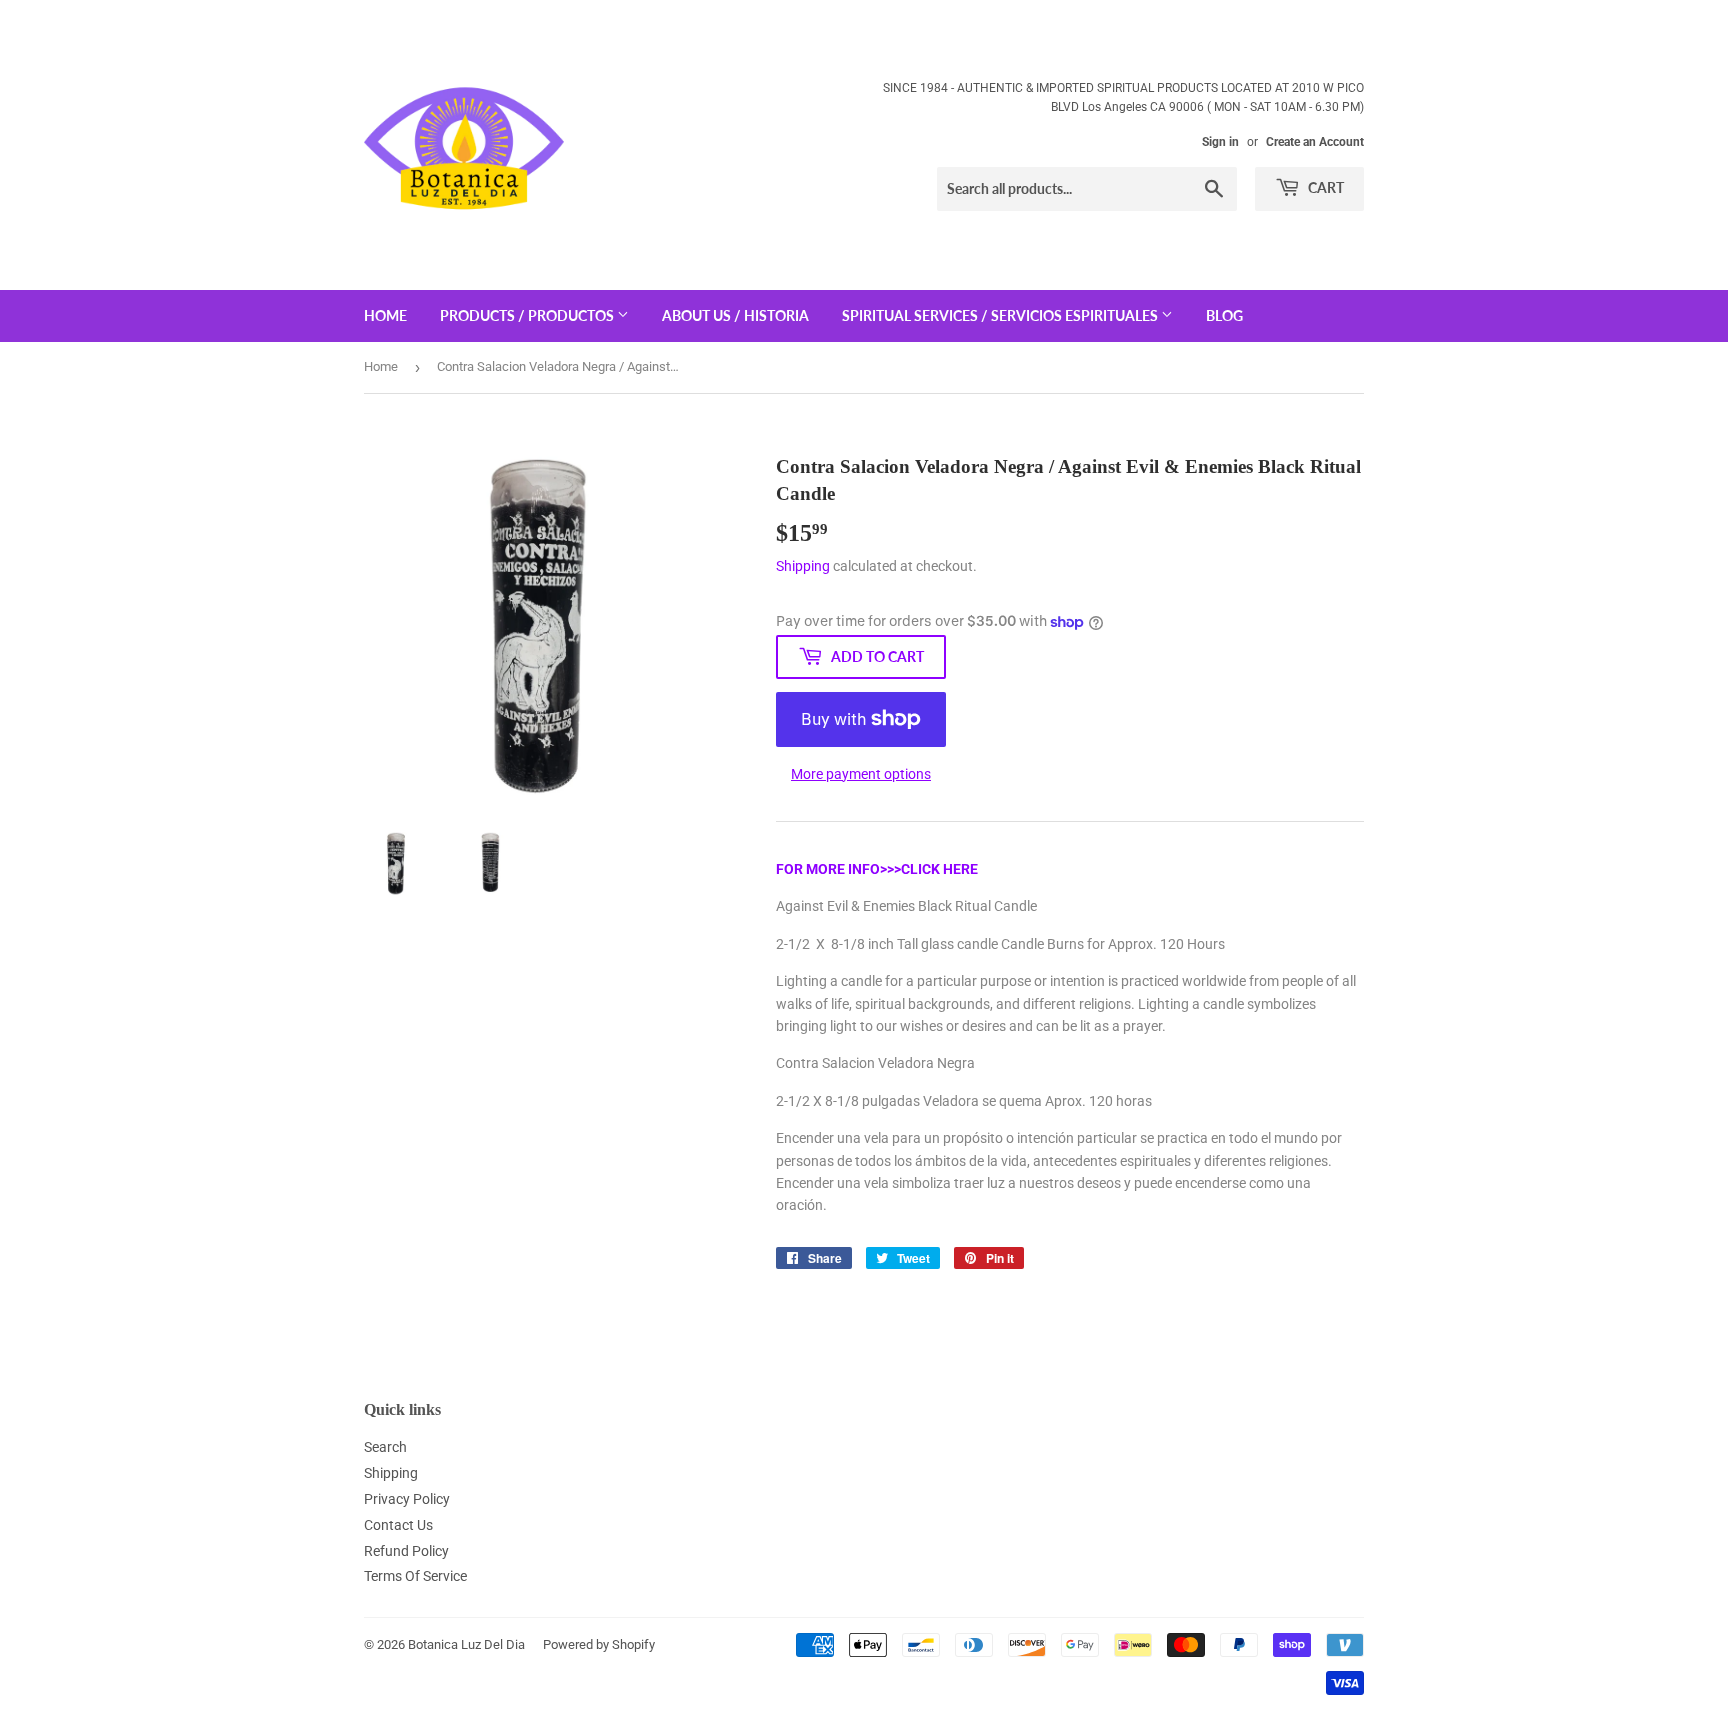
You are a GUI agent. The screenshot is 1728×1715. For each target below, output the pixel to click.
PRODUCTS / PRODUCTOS (528, 315)
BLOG (1224, 315)
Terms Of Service (415, 1576)
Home (381, 366)
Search (385, 1447)
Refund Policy (406, 1551)
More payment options (861, 774)
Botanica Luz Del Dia (466, 1644)
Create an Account (1315, 142)
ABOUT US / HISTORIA (735, 315)
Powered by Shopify (599, 1644)
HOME (385, 315)
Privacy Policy (407, 1499)
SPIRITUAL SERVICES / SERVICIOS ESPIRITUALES (1001, 315)
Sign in (1220, 142)
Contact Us (398, 1525)
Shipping (803, 566)
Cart (1324, 187)
